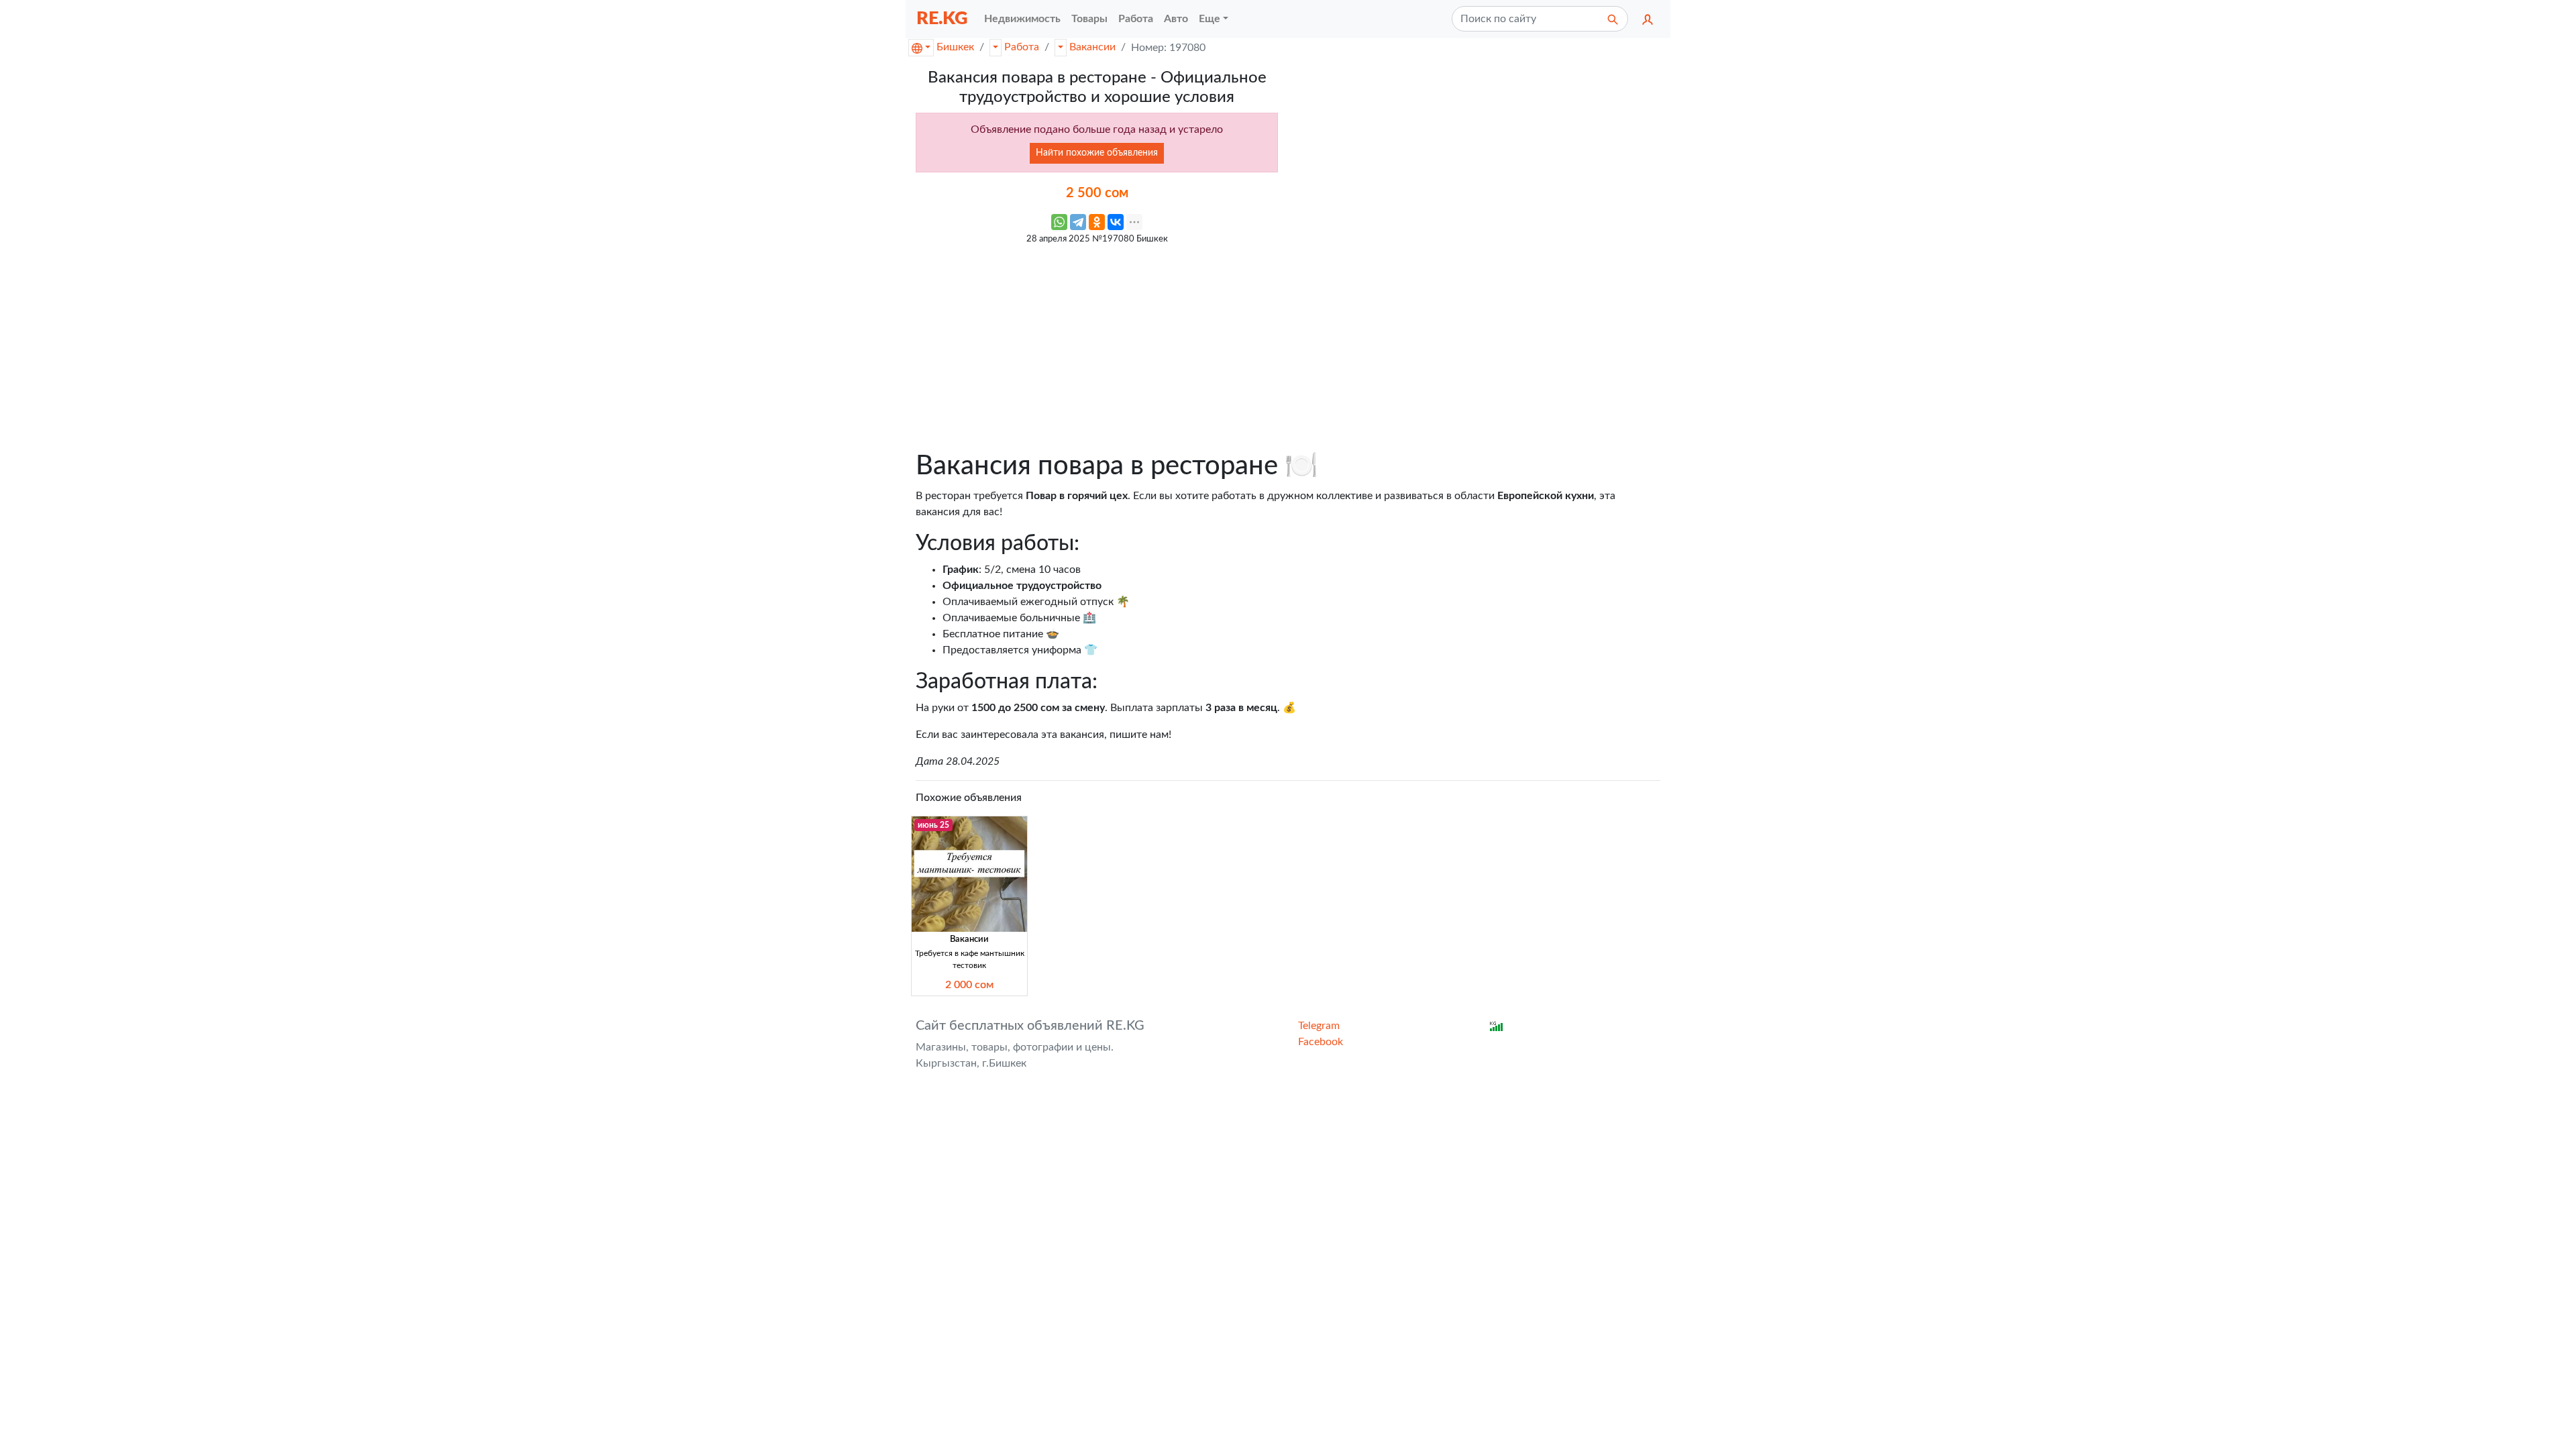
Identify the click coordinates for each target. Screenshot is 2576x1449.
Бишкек (955, 47)
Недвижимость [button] (1022, 19)
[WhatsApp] (1059, 222)
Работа (1022, 47)
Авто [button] (1176, 19)
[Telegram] (1078, 222)
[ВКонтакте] (1116, 222)
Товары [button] (1089, 19)
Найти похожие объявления (1097, 153)
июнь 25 (933, 825)
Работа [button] (1136, 19)
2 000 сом (969, 985)
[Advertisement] (1097, 345)
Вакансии (1092, 47)
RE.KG (942, 18)
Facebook (1321, 1042)
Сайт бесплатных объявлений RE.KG (1030, 1026)
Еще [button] (1210, 19)
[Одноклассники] (1097, 222)
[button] (1648, 19)
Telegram (1319, 1026)
